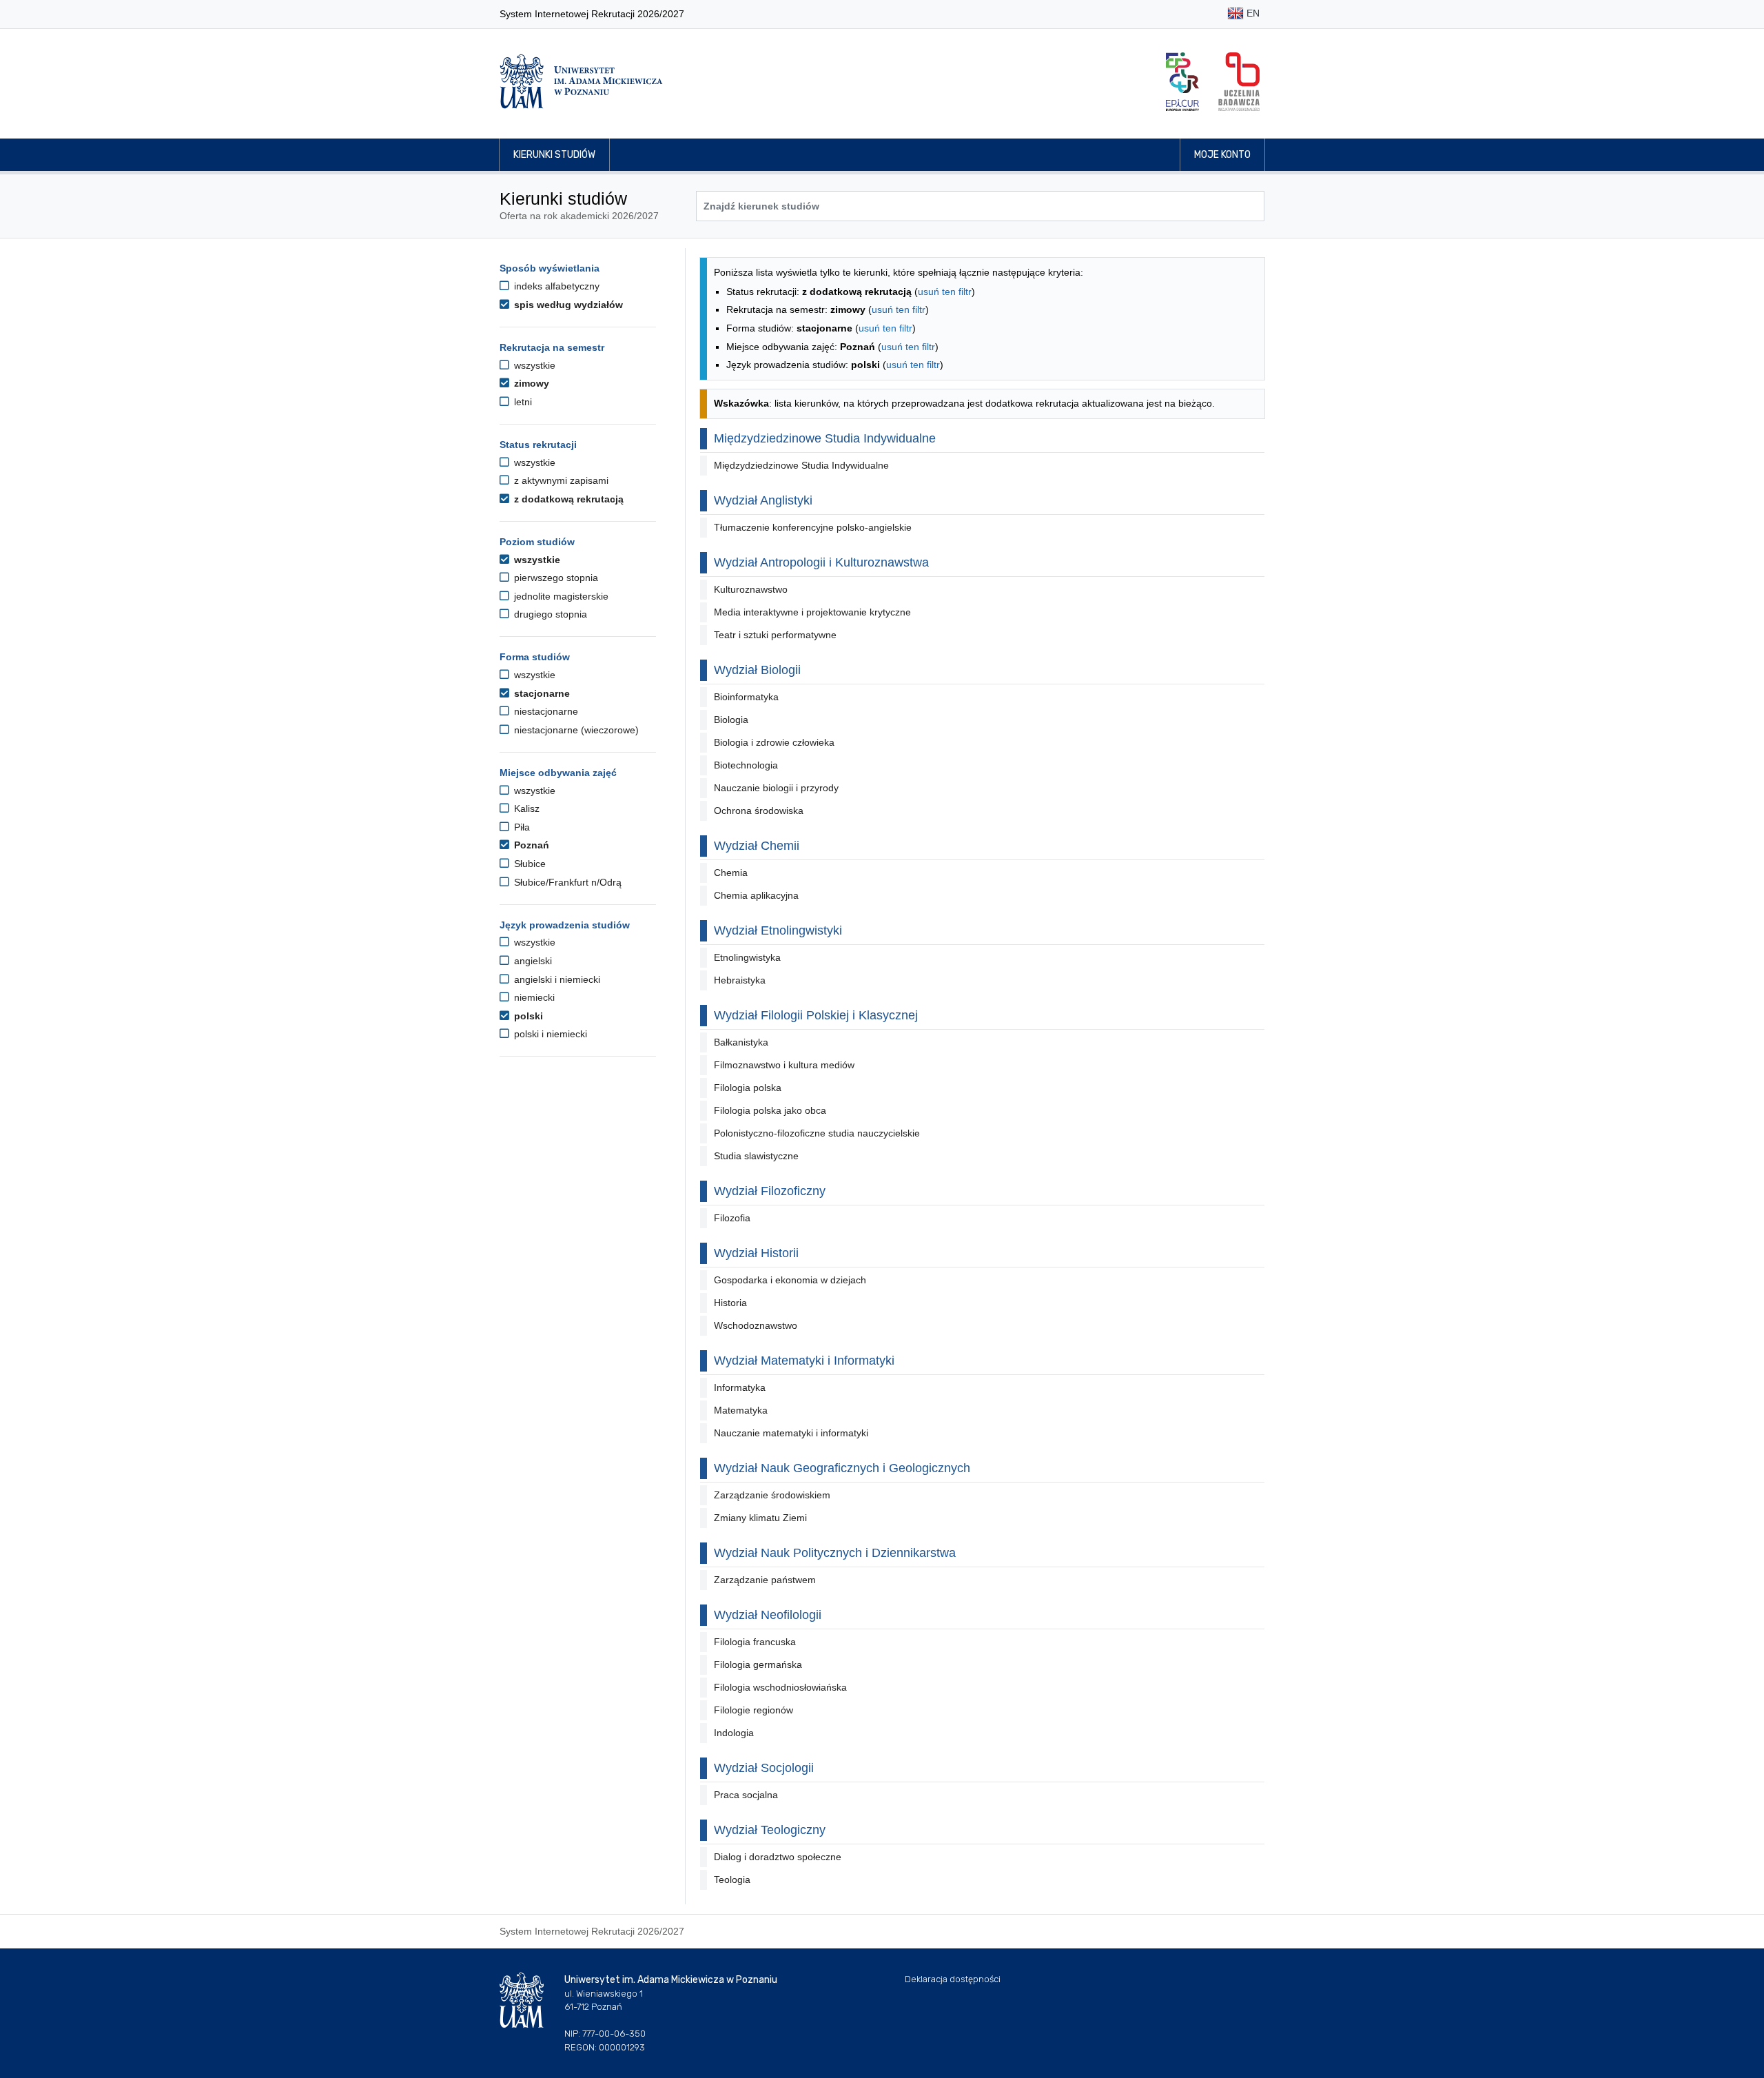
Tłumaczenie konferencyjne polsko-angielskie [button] (813, 527)
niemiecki (533, 997)
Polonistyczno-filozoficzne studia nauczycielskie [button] (817, 1133)
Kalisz (525, 808)
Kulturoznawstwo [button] (751, 589)
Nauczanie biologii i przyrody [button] (776, 788)
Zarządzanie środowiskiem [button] (772, 1495)
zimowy (530, 383)
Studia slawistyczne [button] (756, 1156)
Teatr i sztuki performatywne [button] (775, 635)
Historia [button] (730, 1303)
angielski (532, 961)
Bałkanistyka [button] (741, 1042)
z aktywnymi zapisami (560, 480)
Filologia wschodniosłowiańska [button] (780, 1687)
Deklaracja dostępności (953, 1979)
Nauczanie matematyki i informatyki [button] (791, 1433)
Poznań (530, 845)
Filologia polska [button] (748, 1088)
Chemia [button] (731, 873)
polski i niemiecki (549, 1034)
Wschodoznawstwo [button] (756, 1325)
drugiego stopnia (549, 614)
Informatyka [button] (740, 1387)
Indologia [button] (734, 1733)
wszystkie (533, 365)
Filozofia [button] (732, 1218)
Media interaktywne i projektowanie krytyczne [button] (812, 612)
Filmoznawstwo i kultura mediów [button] (784, 1065)
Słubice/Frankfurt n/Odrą (566, 882)
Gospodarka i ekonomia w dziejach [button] (790, 1280)
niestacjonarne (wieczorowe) (575, 730)
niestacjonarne (545, 711)
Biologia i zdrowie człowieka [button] (774, 742)
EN (1252, 13)
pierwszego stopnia (555, 578)
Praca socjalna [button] (746, 1795)
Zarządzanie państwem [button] (765, 1580)
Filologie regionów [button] (753, 1710)
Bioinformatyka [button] (746, 697)
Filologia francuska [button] (755, 1642)
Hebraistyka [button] (740, 980)
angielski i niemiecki (556, 979)
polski (527, 1016)
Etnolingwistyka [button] (747, 957)
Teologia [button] (732, 1880)
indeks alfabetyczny (555, 286)
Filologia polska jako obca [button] (770, 1110)
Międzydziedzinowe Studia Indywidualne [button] (801, 465)
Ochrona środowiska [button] (759, 811)
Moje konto (1222, 155)
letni (522, 402)
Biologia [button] (731, 720)
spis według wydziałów (567, 305)
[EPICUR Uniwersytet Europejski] (1182, 82)
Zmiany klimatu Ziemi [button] (760, 1518)
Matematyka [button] (741, 1410)
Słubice (529, 864)
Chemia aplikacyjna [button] (756, 895)
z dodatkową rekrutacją (567, 499)
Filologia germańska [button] (758, 1664)
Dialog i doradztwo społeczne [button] (778, 1857)
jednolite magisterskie (560, 596)
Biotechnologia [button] (746, 765)
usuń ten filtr (945, 292)
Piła (521, 827)
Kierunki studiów (554, 155)
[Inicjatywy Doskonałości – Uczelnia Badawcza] (1239, 82)
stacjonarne (541, 693)
